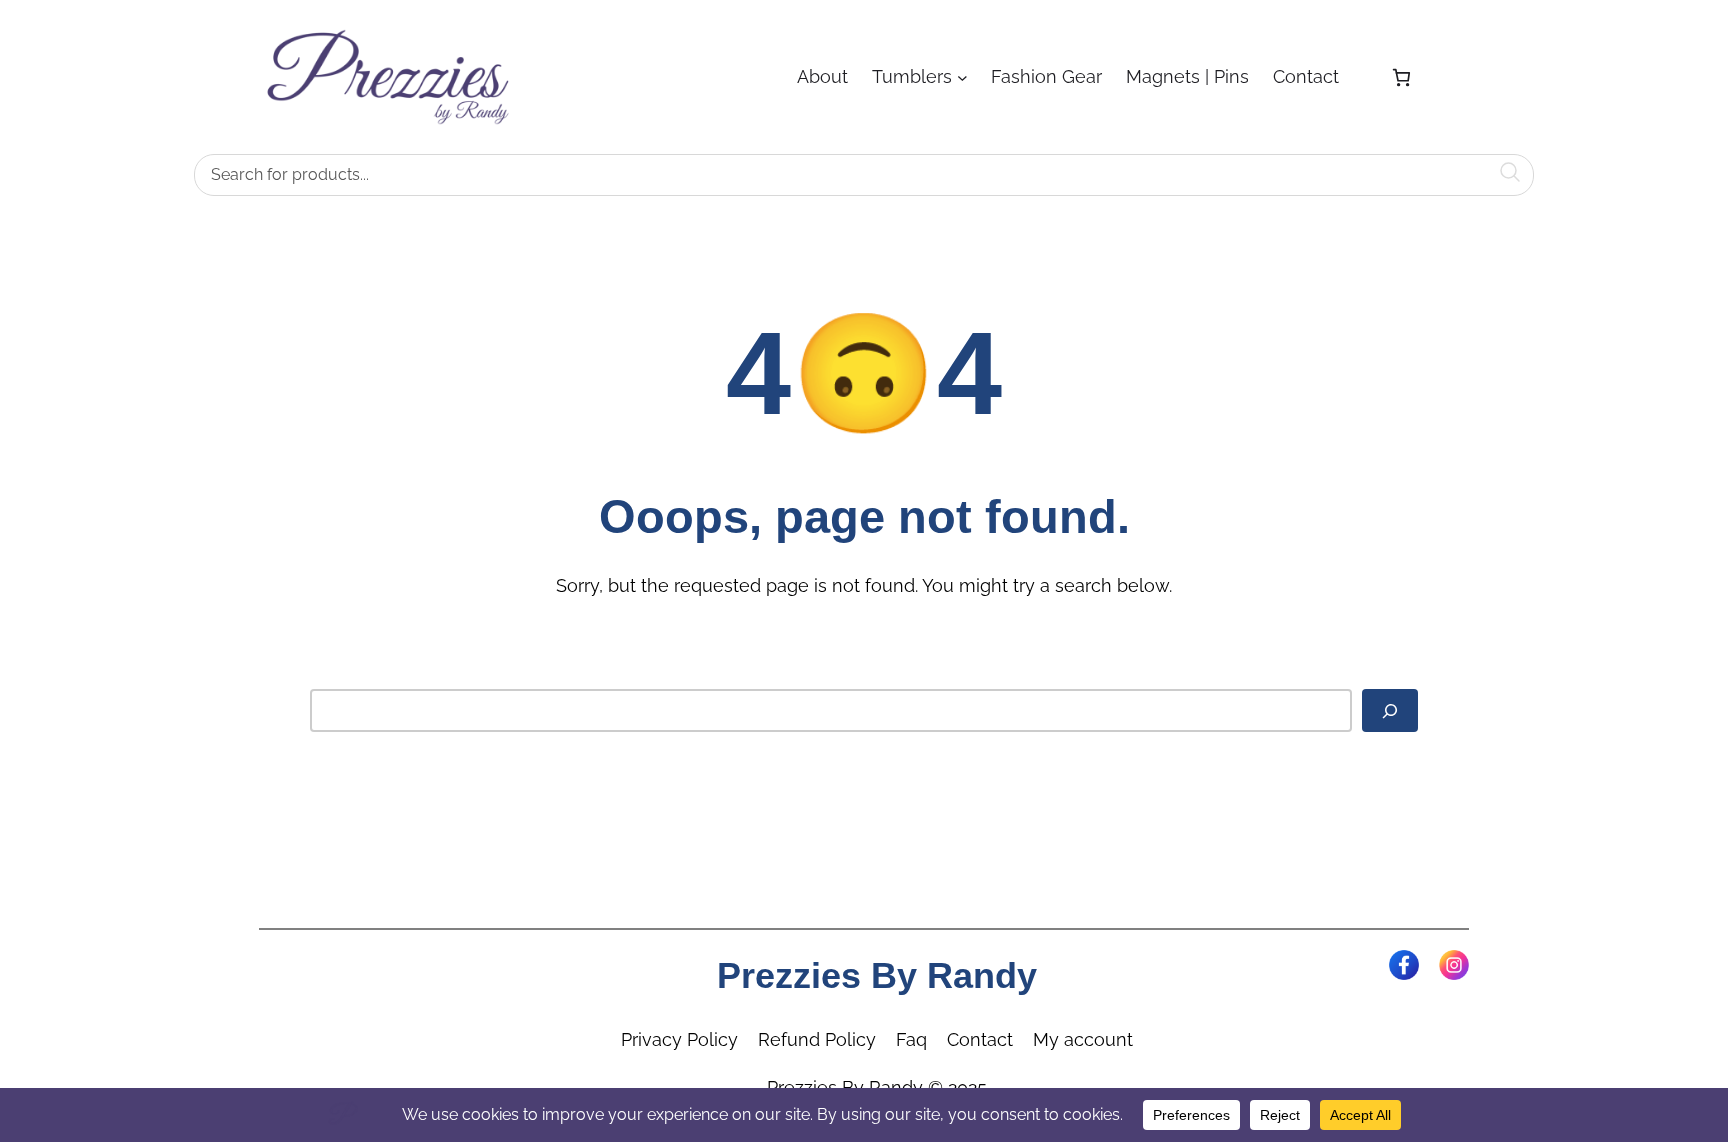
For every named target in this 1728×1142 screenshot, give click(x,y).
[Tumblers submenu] (962, 77)
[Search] (1390, 710)
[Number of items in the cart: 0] (1401, 77)
